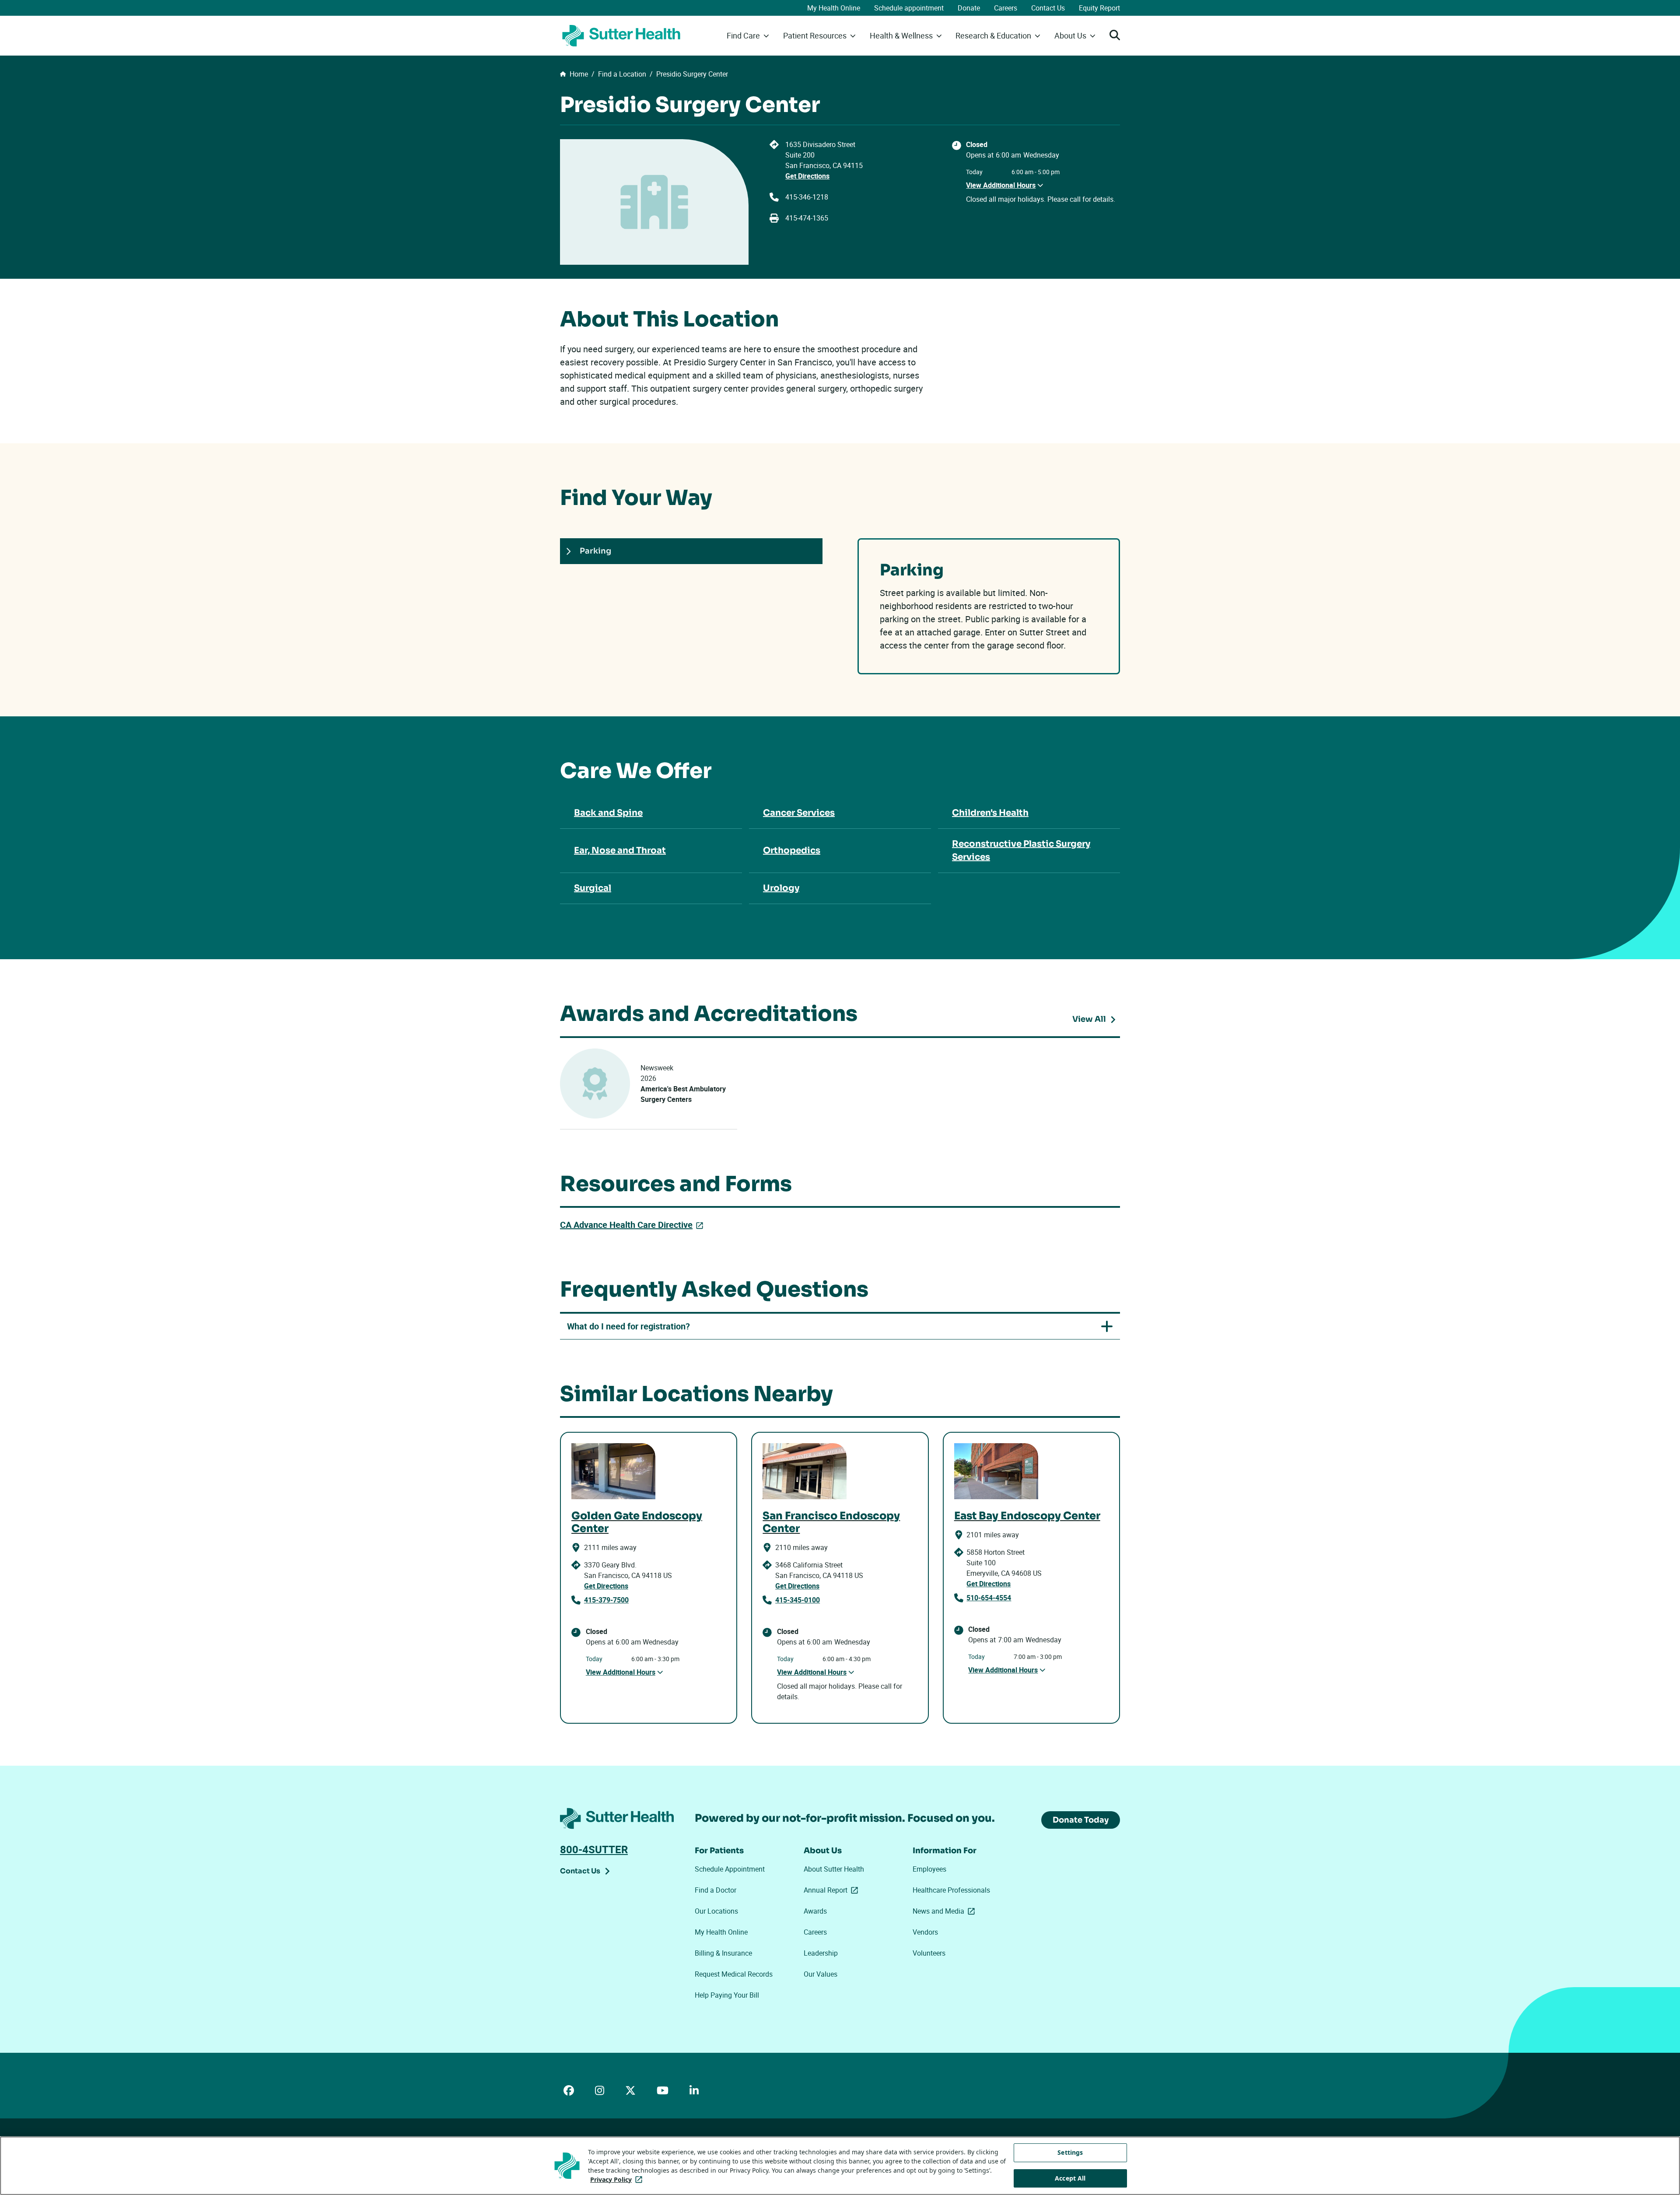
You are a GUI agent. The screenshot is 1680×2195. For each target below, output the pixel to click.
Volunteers (929, 1953)
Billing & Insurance (723, 1953)
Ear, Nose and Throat (620, 850)
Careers (1006, 8)
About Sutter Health (834, 1869)
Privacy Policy (618, 2179)
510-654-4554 (989, 1598)
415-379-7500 (606, 1600)
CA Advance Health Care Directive (633, 1225)
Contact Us (1048, 8)
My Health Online (834, 8)
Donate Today (1081, 1820)
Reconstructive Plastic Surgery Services (1021, 850)
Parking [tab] (595, 551)
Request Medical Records (734, 1974)
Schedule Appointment (730, 1869)
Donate (969, 8)
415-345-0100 (798, 1600)
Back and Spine (608, 813)
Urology (781, 888)
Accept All (1070, 2178)
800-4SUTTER (594, 1849)
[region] (840, 2166)
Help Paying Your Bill (727, 1995)
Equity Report (1099, 8)
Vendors (925, 1932)
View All (1096, 1020)
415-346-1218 (807, 197)
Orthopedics (792, 850)
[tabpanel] (989, 606)
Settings (1070, 2152)
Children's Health (990, 813)
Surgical (593, 888)
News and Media (945, 1911)
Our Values (821, 1974)
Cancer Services (799, 813)
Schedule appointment (909, 8)
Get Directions (807, 176)
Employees (929, 1869)
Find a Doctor (716, 1890)
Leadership (821, 1953)
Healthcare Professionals (951, 1890)
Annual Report (833, 1890)
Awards (815, 1911)
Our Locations (716, 1911)
